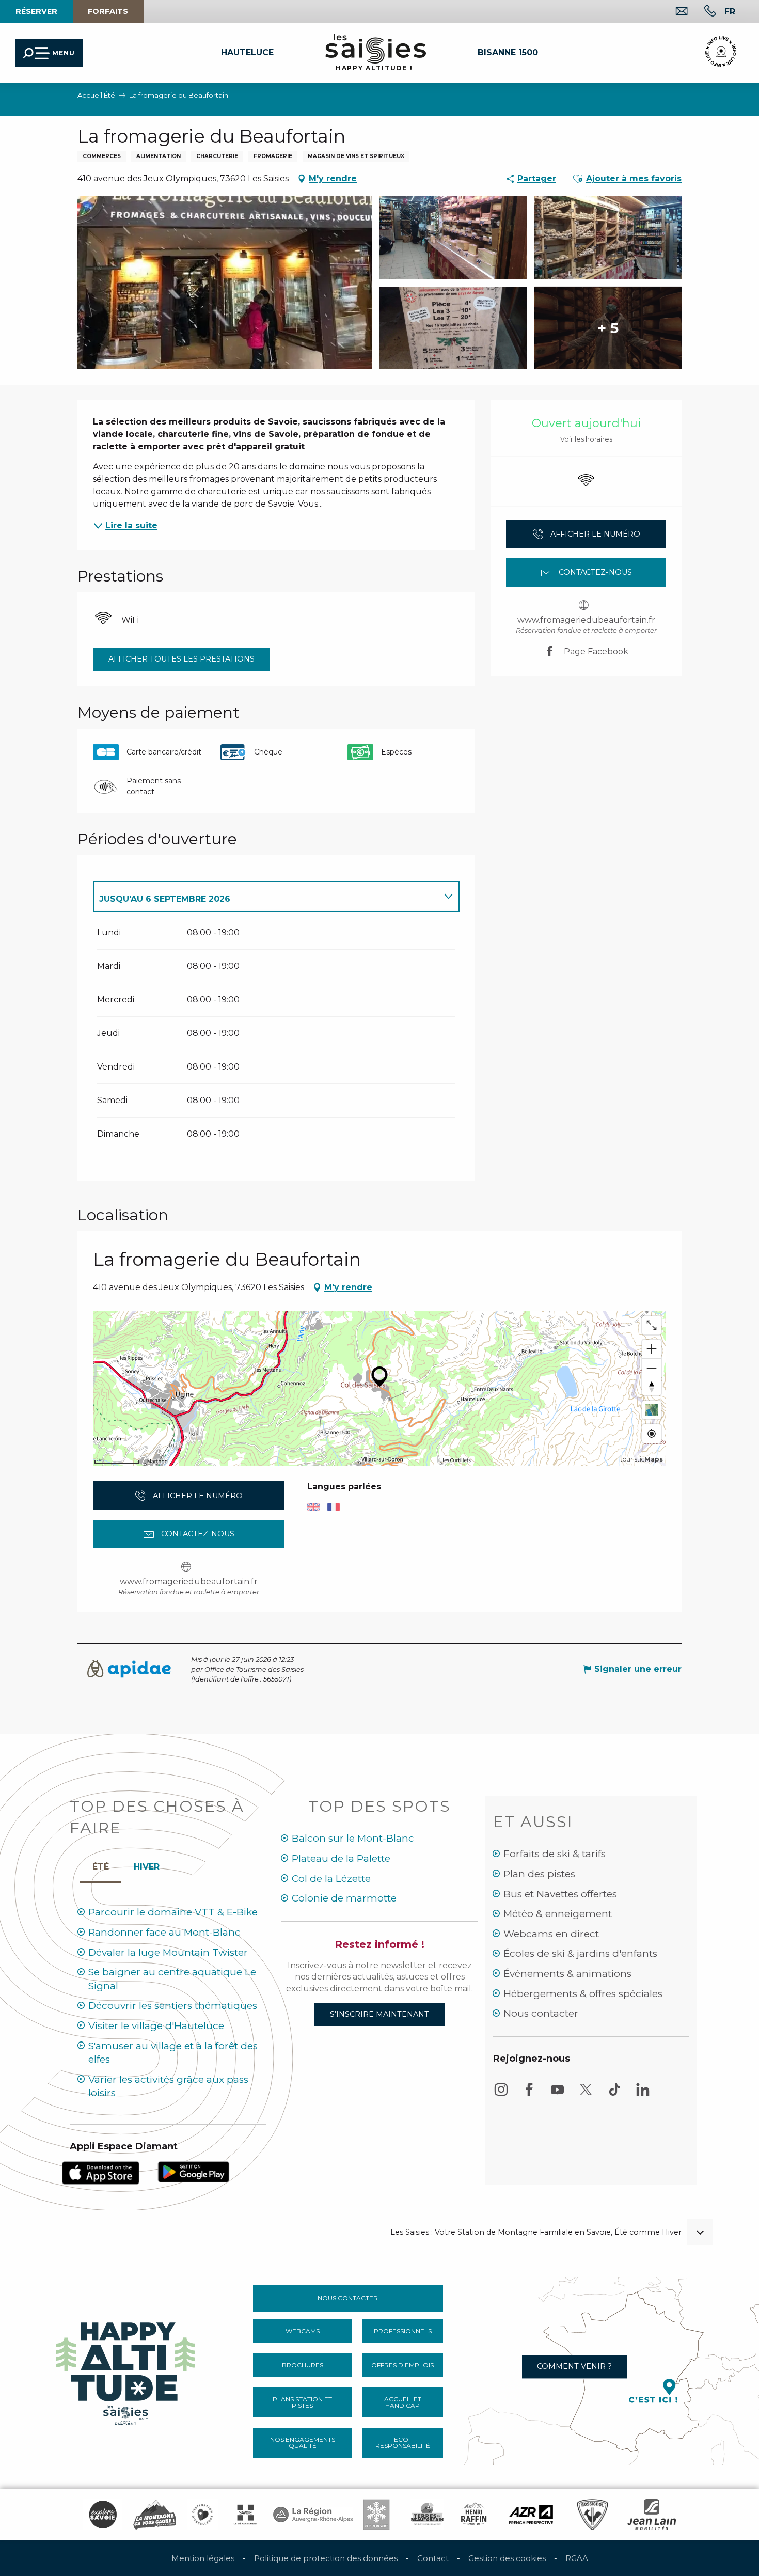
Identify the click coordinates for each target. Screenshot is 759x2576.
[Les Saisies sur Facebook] (529, 2094)
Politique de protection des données (326, 2558)
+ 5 (608, 328)
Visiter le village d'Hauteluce (156, 2026)
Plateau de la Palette (341, 1858)
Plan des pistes (539, 1874)
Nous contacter (541, 2013)
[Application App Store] (101, 2172)
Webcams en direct (551, 1934)
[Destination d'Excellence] (202, 2515)
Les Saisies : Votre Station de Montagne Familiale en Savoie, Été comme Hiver (536, 2232)
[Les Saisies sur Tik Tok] (614, 2094)
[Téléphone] (702, 12)
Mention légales (203, 2558)
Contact (433, 2558)
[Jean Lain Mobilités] (652, 2515)
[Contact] (674, 12)
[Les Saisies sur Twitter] (586, 2094)
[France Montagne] (155, 2515)
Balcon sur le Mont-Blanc (353, 1838)
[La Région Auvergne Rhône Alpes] (313, 2515)
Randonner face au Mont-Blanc (164, 1932)
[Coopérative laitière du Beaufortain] (427, 2515)
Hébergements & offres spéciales (583, 1994)
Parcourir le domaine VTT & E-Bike (173, 1912)
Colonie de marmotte (344, 1898)
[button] (730, 11)
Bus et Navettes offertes (560, 1894)
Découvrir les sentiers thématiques (173, 2006)
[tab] (266, 897)
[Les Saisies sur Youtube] (558, 2094)
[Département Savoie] (246, 2515)
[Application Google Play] (194, 2171)
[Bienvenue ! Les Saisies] (126, 2370)
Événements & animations (567, 1974)
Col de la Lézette (331, 1879)
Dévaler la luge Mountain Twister (168, 1952)
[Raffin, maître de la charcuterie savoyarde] (475, 2515)
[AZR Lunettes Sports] (531, 2515)
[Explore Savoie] (103, 2515)
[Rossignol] (592, 2515)
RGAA (577, 2558)
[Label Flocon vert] (376, 2515)
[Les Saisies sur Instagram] (501, 2094)
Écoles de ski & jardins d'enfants (580, 1953)
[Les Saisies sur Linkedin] (643, 2094)
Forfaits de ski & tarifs (555, 1854)
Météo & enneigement (558, 1914)
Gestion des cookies (507, 2558)
